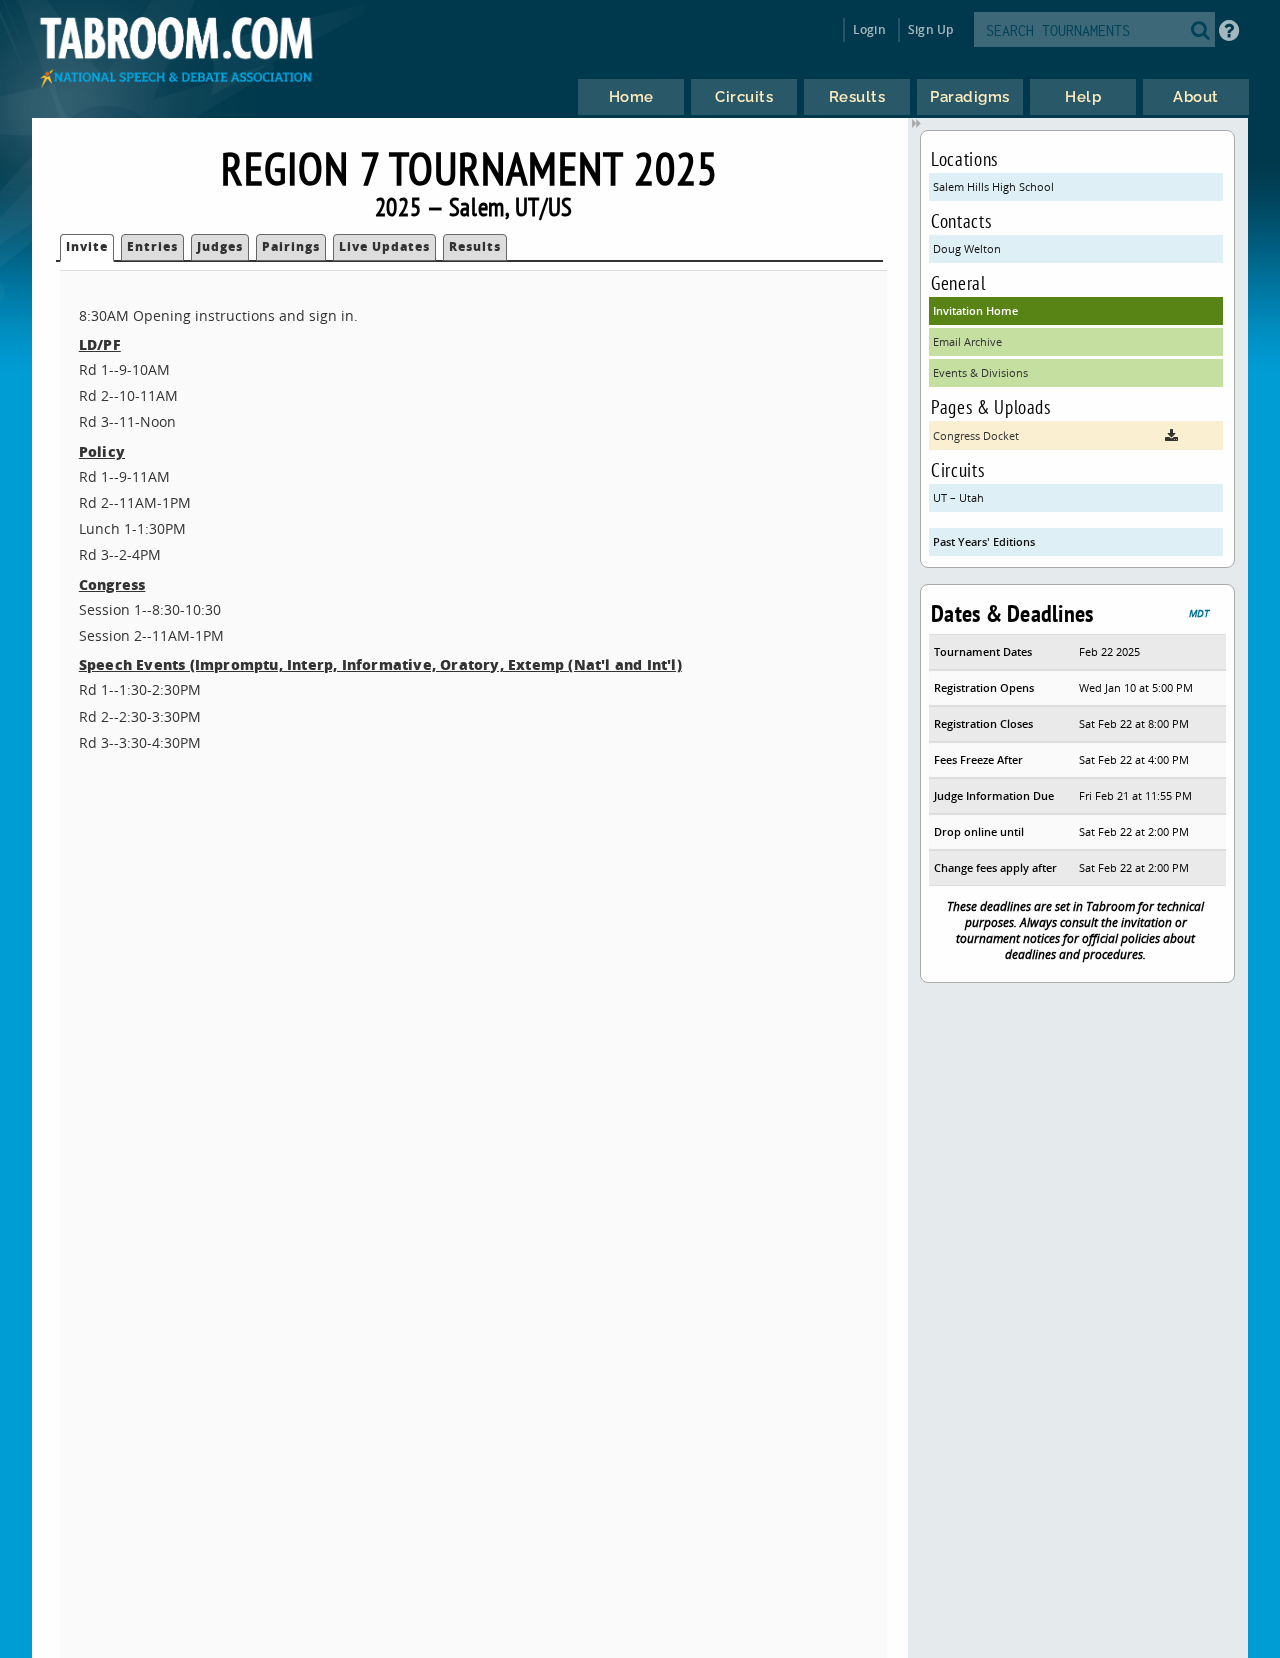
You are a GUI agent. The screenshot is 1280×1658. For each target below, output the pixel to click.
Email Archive (967, 341)
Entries (152, 246)
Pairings (291, 246)
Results (475, 246)
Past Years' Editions (984, 541)
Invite (87, 246)
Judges (220, 246)
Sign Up (930, 29)
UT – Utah (958, 497)
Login (869, 29)
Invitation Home (975, 310)
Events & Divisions (980, 372)
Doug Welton (967, 248)
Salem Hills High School (993, 186)
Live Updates (384, 246)
